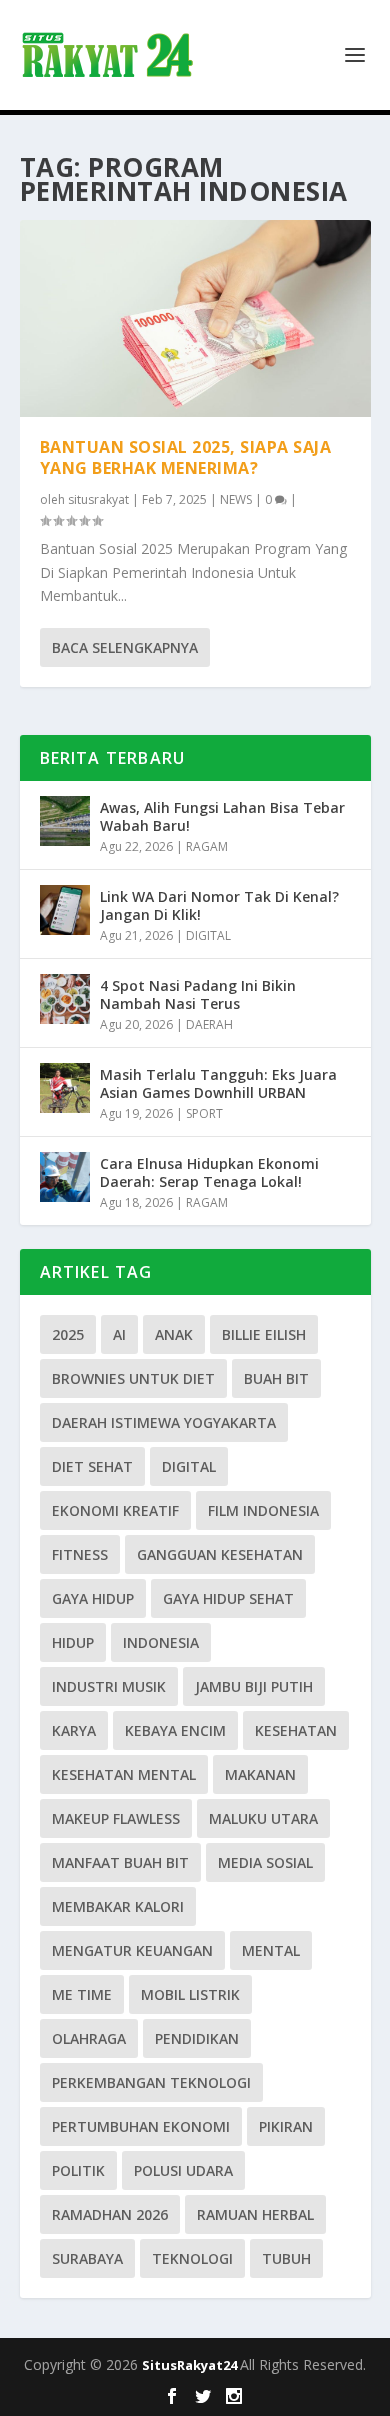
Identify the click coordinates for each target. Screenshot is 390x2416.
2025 (68, 1334)
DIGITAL (208, 935)
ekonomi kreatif (115, 1510)
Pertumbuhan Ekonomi (141, 2126)
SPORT (204, 1113)
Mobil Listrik (190, 1994)
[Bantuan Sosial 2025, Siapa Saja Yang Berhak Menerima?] (195, 318)
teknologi (192, 2258)
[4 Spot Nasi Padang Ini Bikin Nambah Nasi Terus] (65, 999)
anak (174, 1334)
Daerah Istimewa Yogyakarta (164, 1422)
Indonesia (161, 1642)
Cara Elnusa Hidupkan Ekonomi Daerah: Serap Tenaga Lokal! (209, 1172)
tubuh (286, 2258)
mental (271, 1950)
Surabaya (87, 2258)
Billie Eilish (264, 1334)
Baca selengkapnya (125, 647)
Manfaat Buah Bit (120, 1862)
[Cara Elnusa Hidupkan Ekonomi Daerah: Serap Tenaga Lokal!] (65, 1177)
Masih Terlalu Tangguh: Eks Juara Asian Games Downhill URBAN (218, 1083)
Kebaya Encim (175, 1730)
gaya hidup (93, 1598)
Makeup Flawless (116, 1818)
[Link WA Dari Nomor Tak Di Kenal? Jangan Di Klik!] (65, 910)
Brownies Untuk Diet (133, 1378)
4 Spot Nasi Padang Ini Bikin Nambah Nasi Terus (198, 994)
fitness (80, 1554)
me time (82, 1994)
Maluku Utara (263, 1818)
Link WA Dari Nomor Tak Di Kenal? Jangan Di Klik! (219, 905)
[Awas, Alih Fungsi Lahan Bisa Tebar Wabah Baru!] (65, 821)
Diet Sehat (92, 1466)
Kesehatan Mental (124, 1774)
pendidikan (197, 2038)
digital (189, 1466)
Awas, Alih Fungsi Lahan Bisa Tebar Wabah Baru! (222, 816)
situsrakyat (98, 499)
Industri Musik (109, 1686)
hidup (73, 1642)
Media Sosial (265, 1862)
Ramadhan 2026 (110, 2214)
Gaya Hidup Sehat (228, 1598)
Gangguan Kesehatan (220, 1554)
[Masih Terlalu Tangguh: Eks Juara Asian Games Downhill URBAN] (65, 1088)
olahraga (89, 2038)
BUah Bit (276, 1378)
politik (78, 2170)
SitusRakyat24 (191, 2365)
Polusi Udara (183, 2170)
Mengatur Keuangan (132, 1950)
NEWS (236, 499)
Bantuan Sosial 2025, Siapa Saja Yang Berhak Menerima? (186, 457)
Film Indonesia (263, 1510)
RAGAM (207, 846)
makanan (260, 1774)
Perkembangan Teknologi (151, 2082)
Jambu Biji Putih (254, 1686)
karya (74, 1730)
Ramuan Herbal (255, 2214)
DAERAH (209, 1024)
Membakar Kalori (118, 1906)
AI (119, 1334)
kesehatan (296, 1730)
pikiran (286, 2126)
